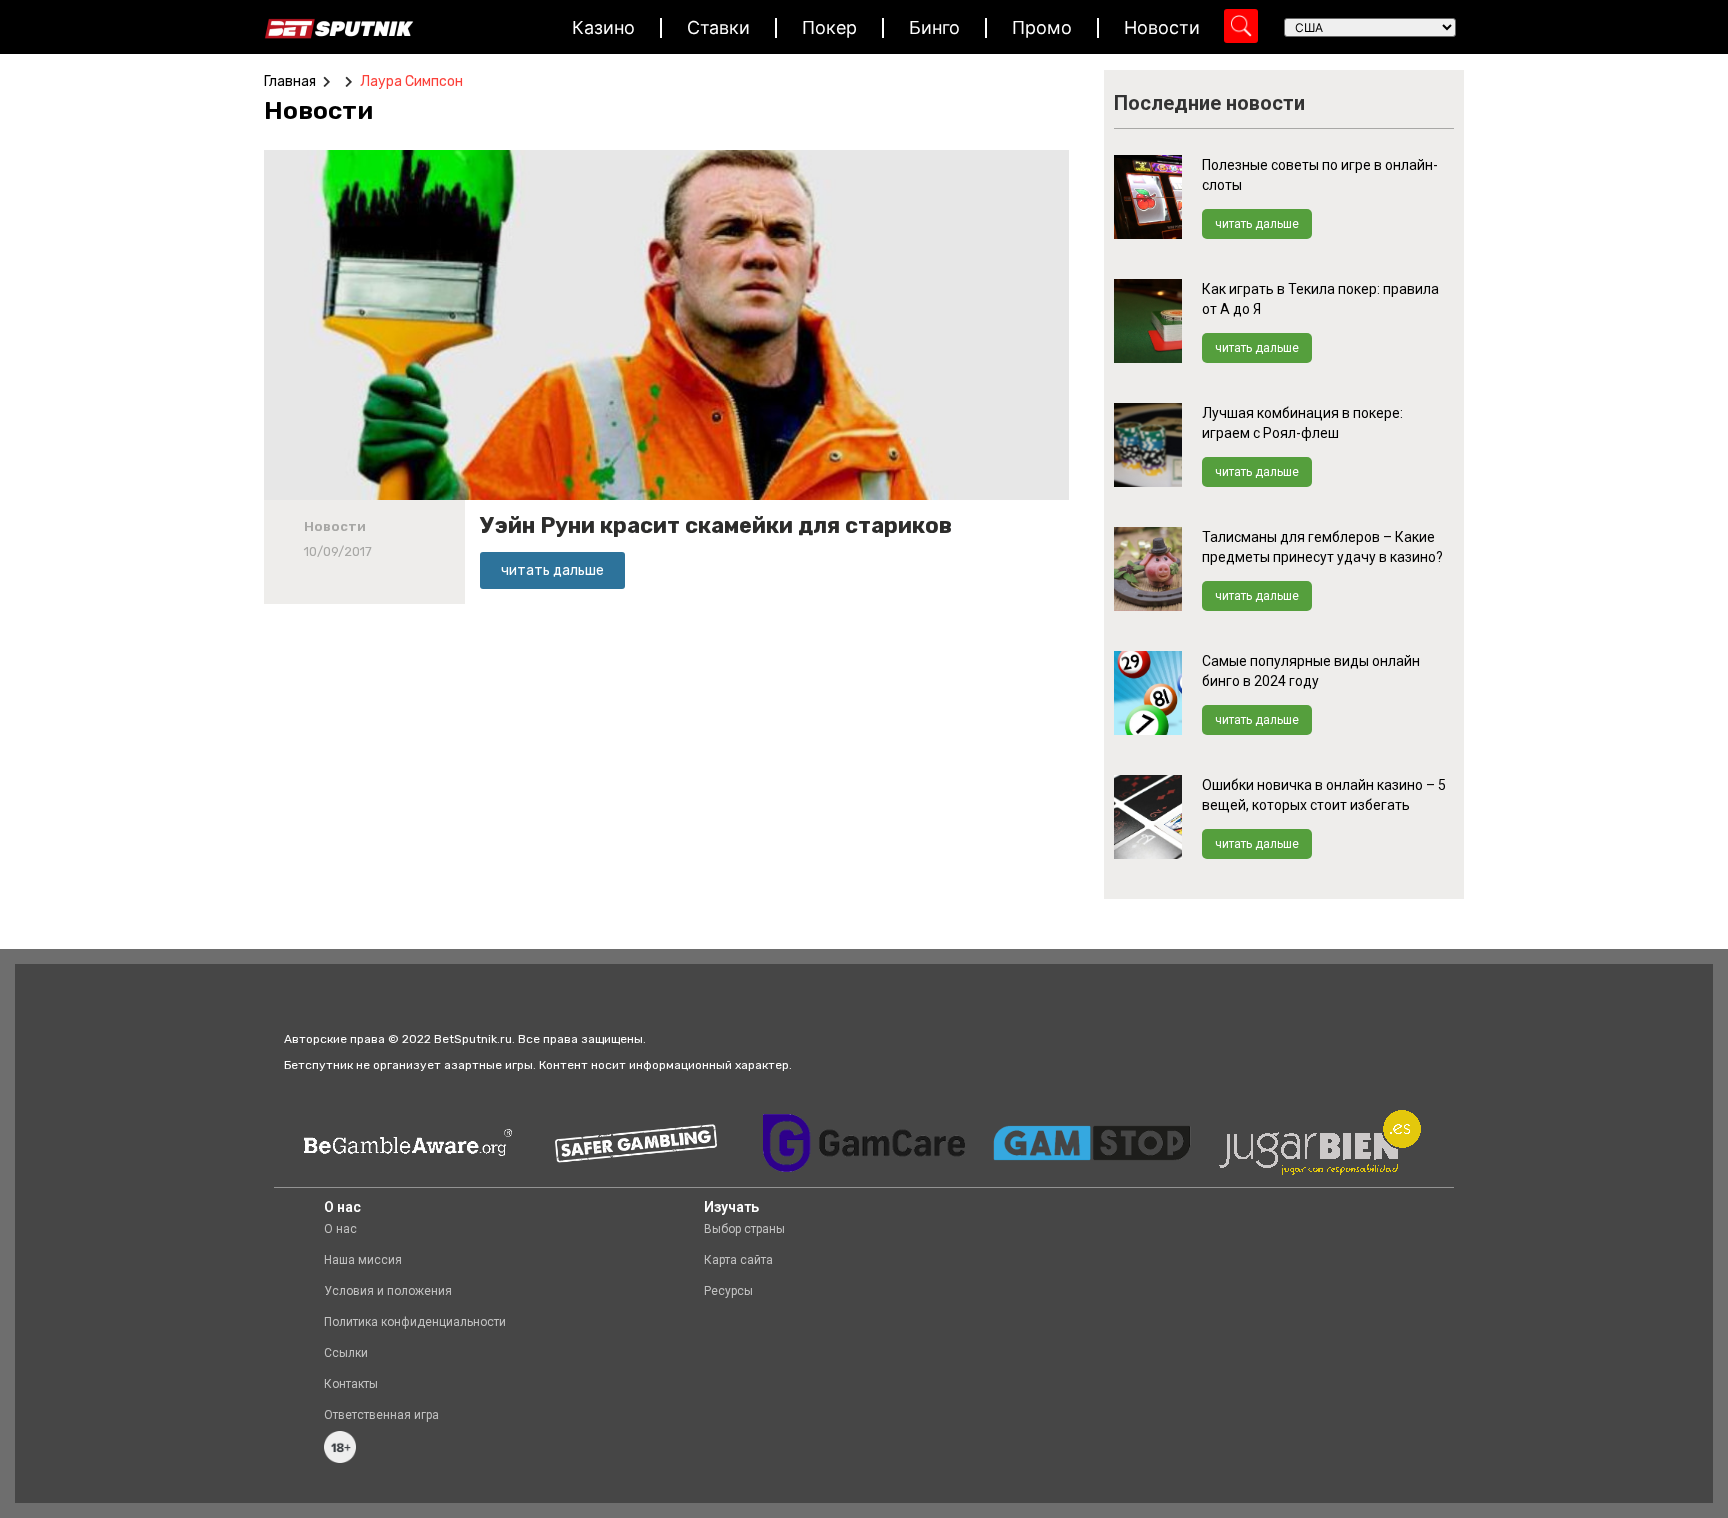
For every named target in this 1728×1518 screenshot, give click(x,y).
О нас (340, 1229)
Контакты (351, 1384)
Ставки (718, 27)
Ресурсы (728, 1291)
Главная (290, 81)
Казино (603, 27)
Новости (1162, 27)
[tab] (323, 111)
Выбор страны (744, 1229)
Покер (829, 27)
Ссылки (346, 1353)
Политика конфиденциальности (415, 1322)
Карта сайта (738, 1260)
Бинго (934, 27)
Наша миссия (363, 1260)
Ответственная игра (381, 1415)
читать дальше (1257, 224)
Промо (1042, 27)
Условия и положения (388, 1291)
